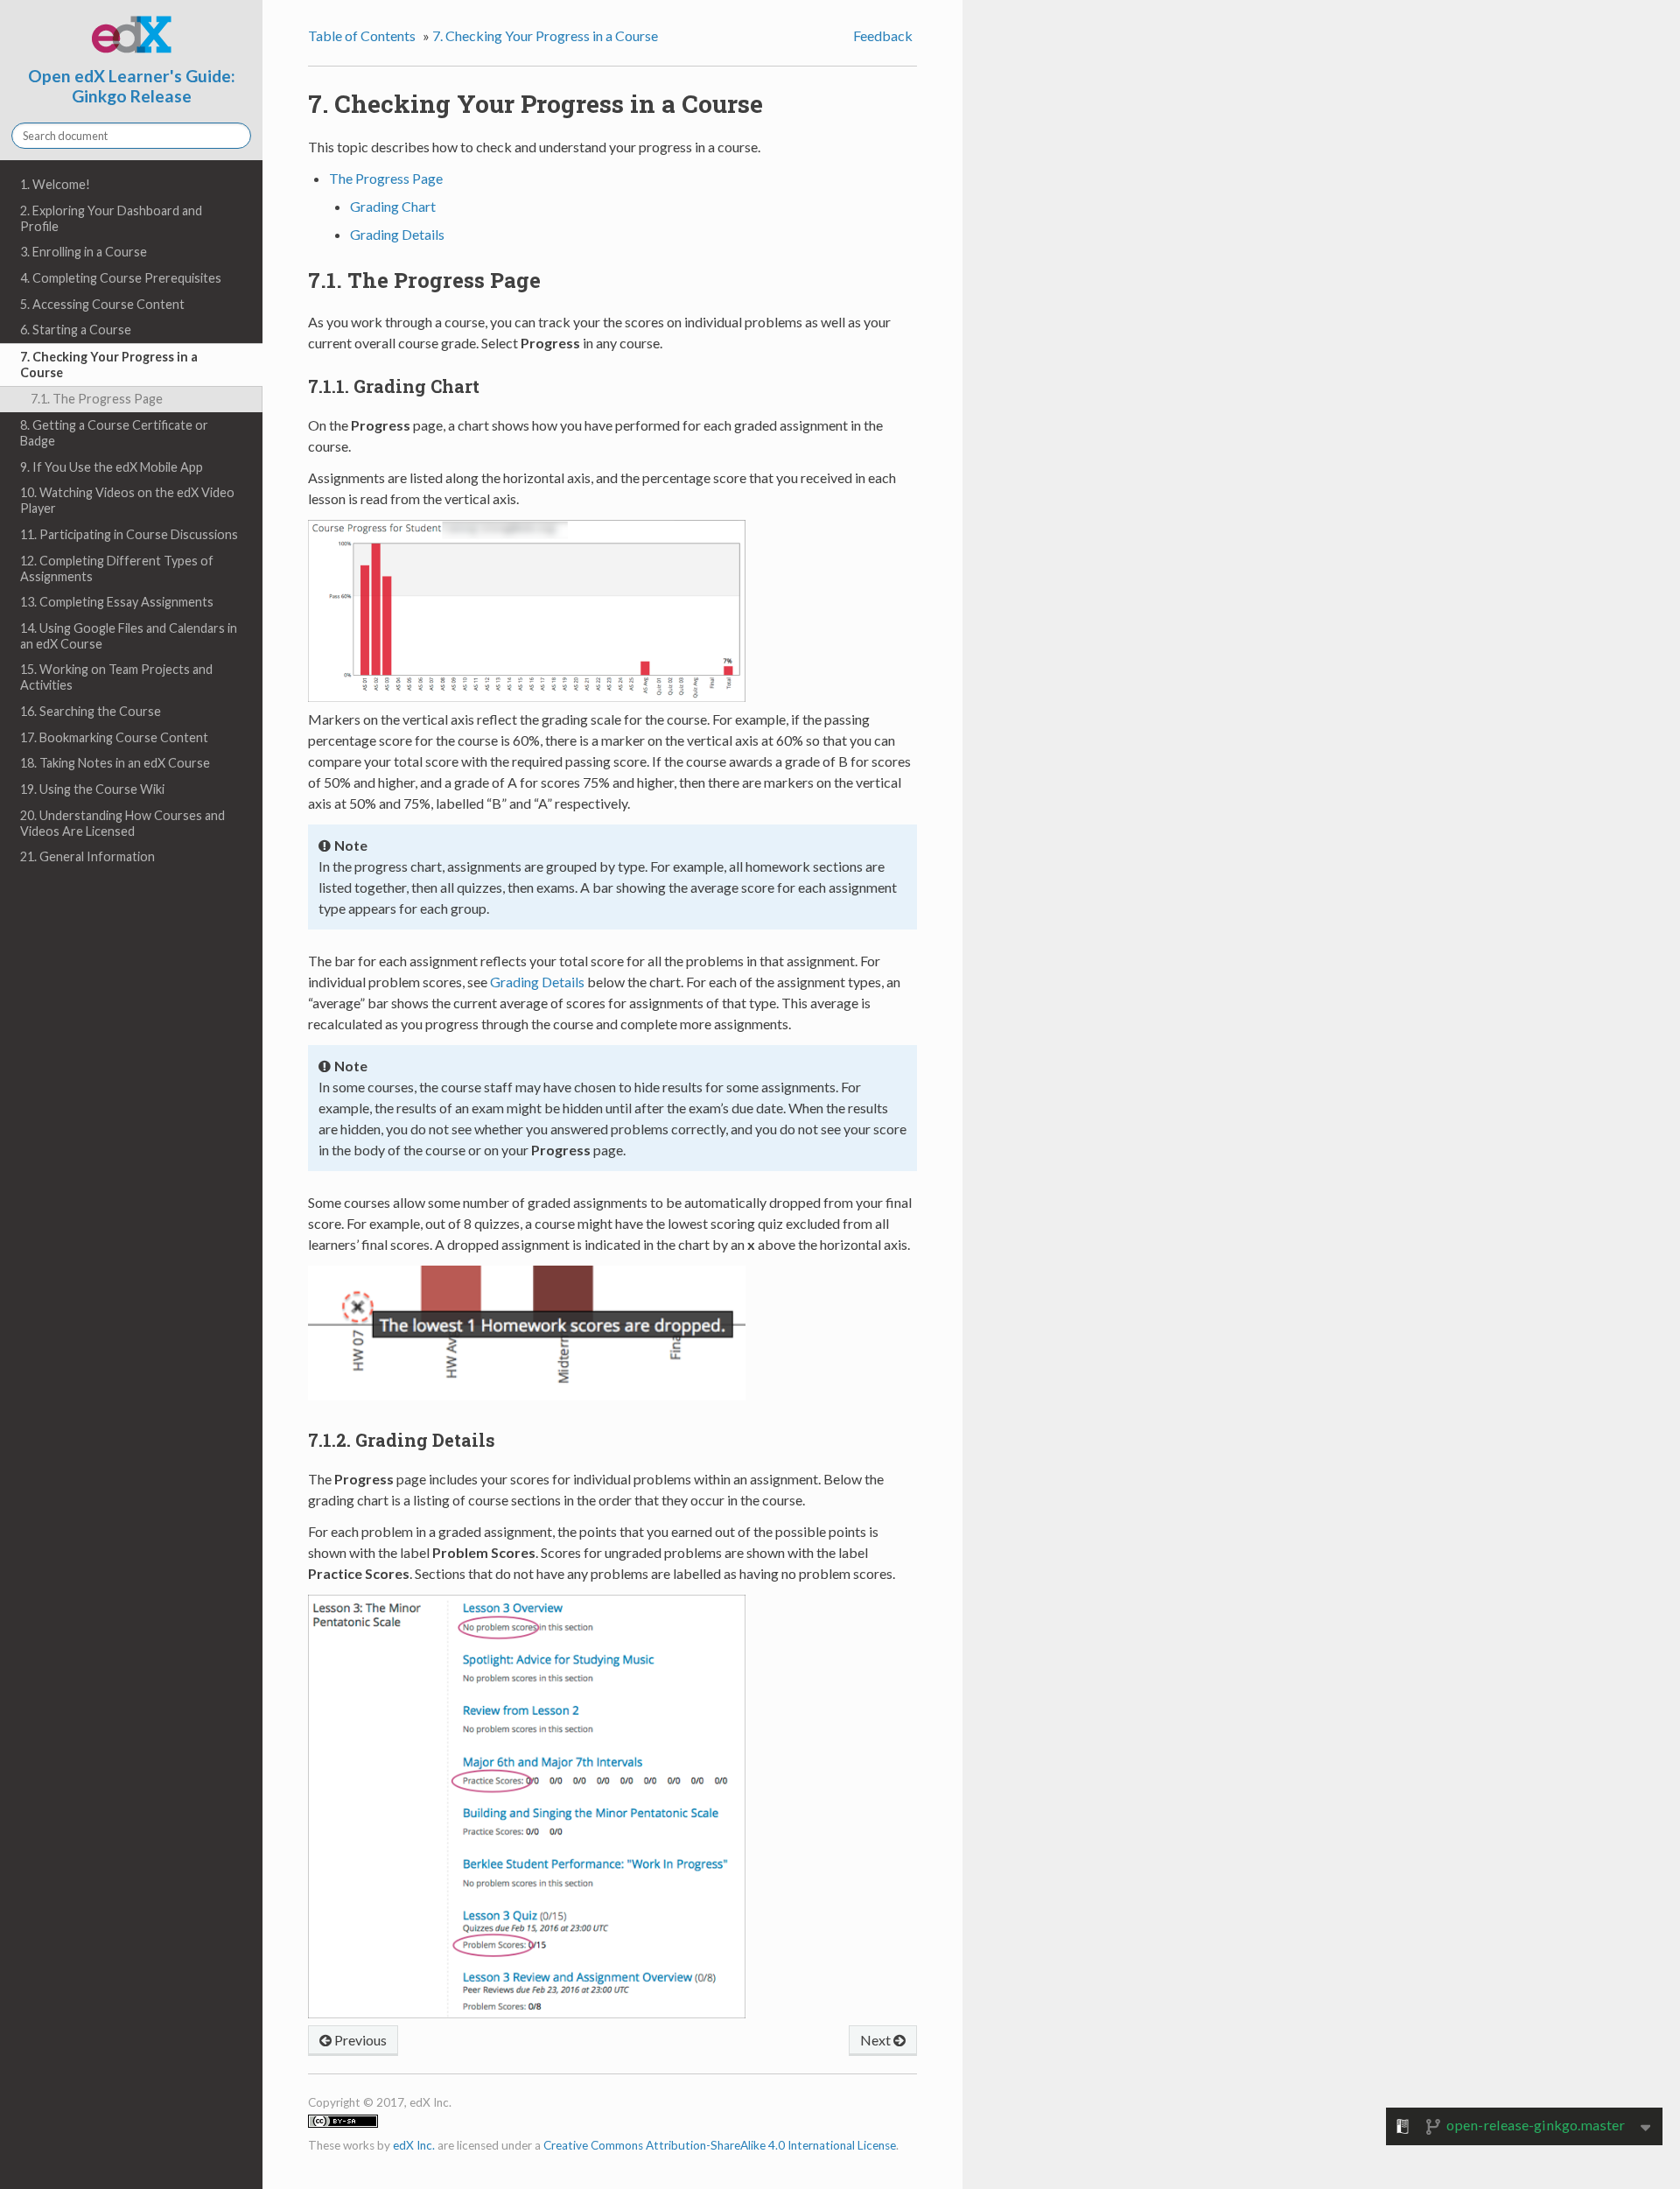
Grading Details (397, 234)
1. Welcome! (55, 184)
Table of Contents (362, 35)
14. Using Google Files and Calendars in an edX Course (129, 636)
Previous (359, 2040)
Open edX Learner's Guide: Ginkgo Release (132, 86)
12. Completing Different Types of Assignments (117, 568)
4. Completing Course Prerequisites (121, 278)
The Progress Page (386, 178)
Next (877, 2040)
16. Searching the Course (91, 711)
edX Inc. (414, 2145)
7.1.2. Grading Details (402, 1440)
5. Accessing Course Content (102, 304)
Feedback (883, 35)
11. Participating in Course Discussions (129, 534)
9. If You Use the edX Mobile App (112, 467)
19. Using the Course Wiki (92, 789)
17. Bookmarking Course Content (114, 737)
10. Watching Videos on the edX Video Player (127, 500)
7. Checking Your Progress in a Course (109, 365)
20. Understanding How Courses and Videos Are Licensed (122, 823)
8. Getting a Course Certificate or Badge (114, 433)
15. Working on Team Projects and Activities (116, 677)
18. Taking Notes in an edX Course (115, 763)
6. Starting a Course (76, 330)
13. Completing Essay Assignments (117, 602)
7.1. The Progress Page (97, 399)
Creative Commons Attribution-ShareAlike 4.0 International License (720, 2145)
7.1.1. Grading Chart (394, 386)
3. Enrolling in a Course (84, 252)
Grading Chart (393, 206)
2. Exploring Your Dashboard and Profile (111, 218)
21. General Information (87, 856)
